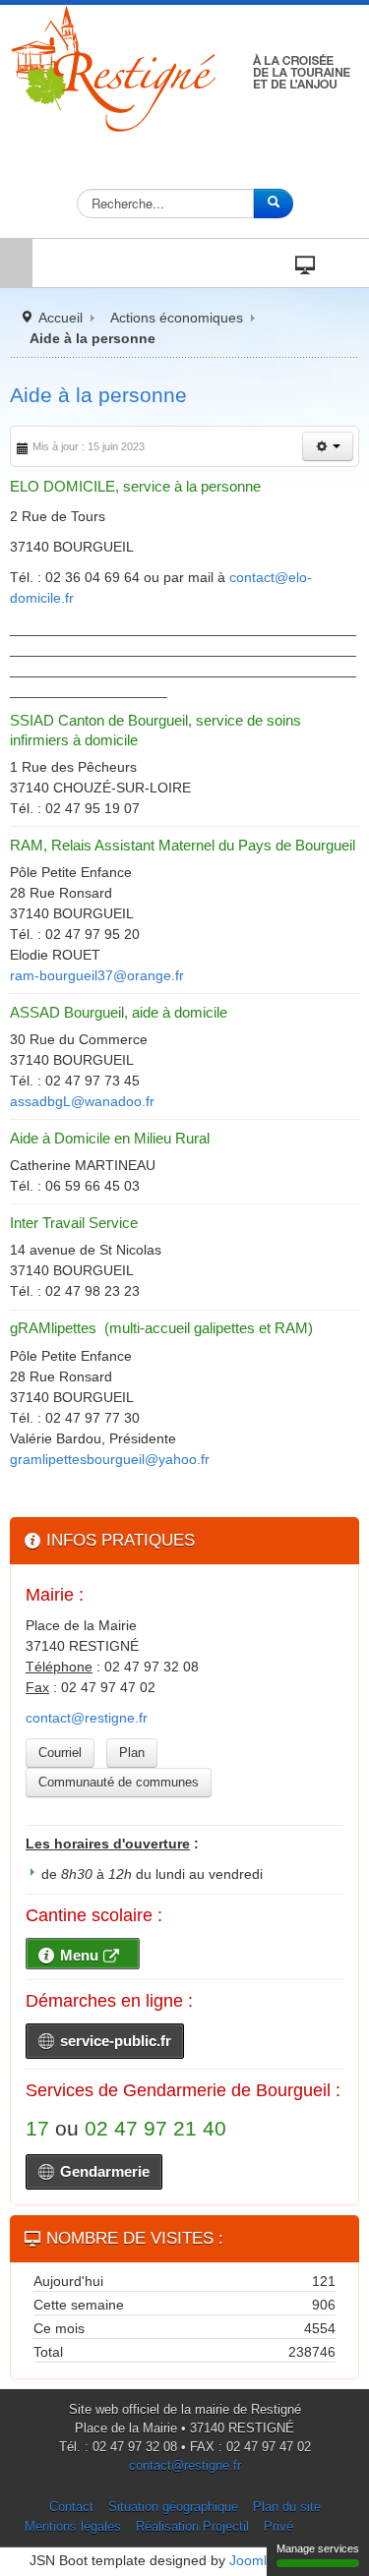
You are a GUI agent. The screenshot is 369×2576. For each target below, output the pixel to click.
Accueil (61, 318)
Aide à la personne (98, 395)
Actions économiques (177, 318)
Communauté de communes (119, 1782)
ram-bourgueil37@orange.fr (97, 975)
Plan (132, 1753)
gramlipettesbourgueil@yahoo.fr (110, 1459)
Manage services (318, 2548)
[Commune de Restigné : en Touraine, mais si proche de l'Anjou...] (184, 69)
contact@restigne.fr (87, 1718)
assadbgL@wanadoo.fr (82, 1101)
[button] (328, 446)
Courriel (60, 1753)
